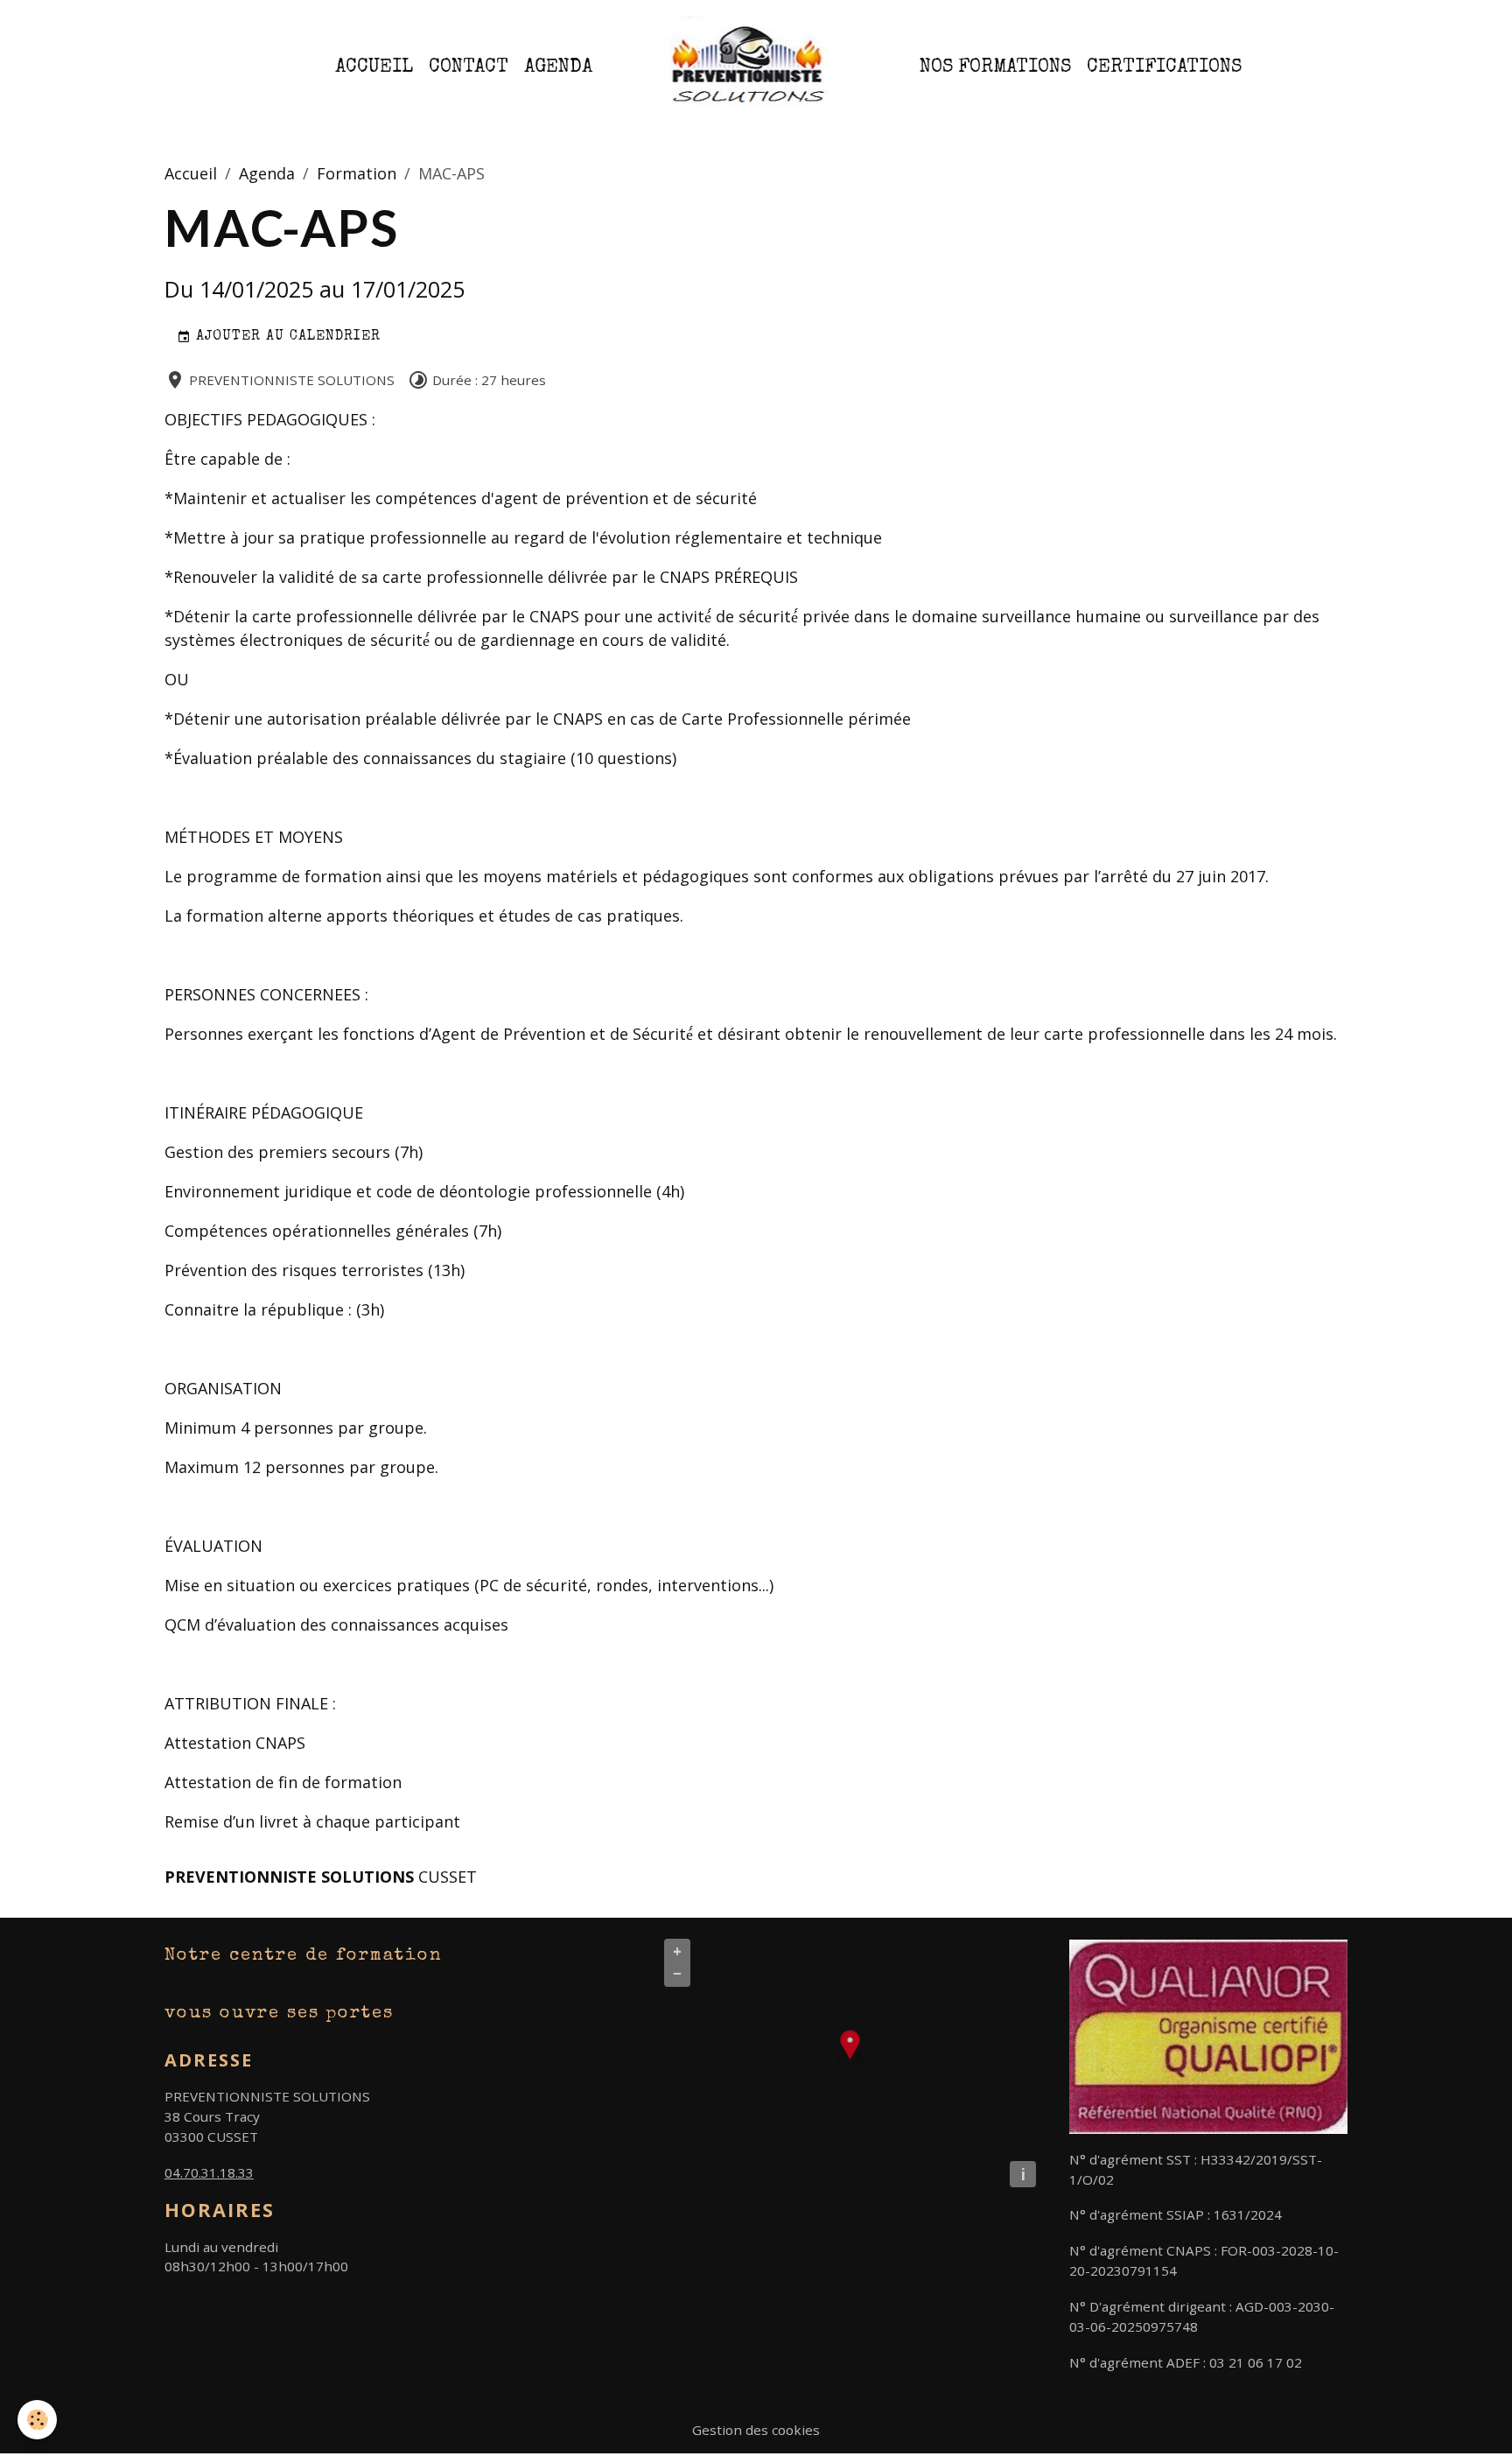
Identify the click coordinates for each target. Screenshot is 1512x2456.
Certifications (1164, 68)
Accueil (374, 68)
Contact (469, 68)
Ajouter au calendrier (286, 337)
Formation (357, 173)
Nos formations (995, 68)
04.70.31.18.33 (209, 2172)
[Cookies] (37, 2420)
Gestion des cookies (756, 2430)
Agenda (558, 68)
